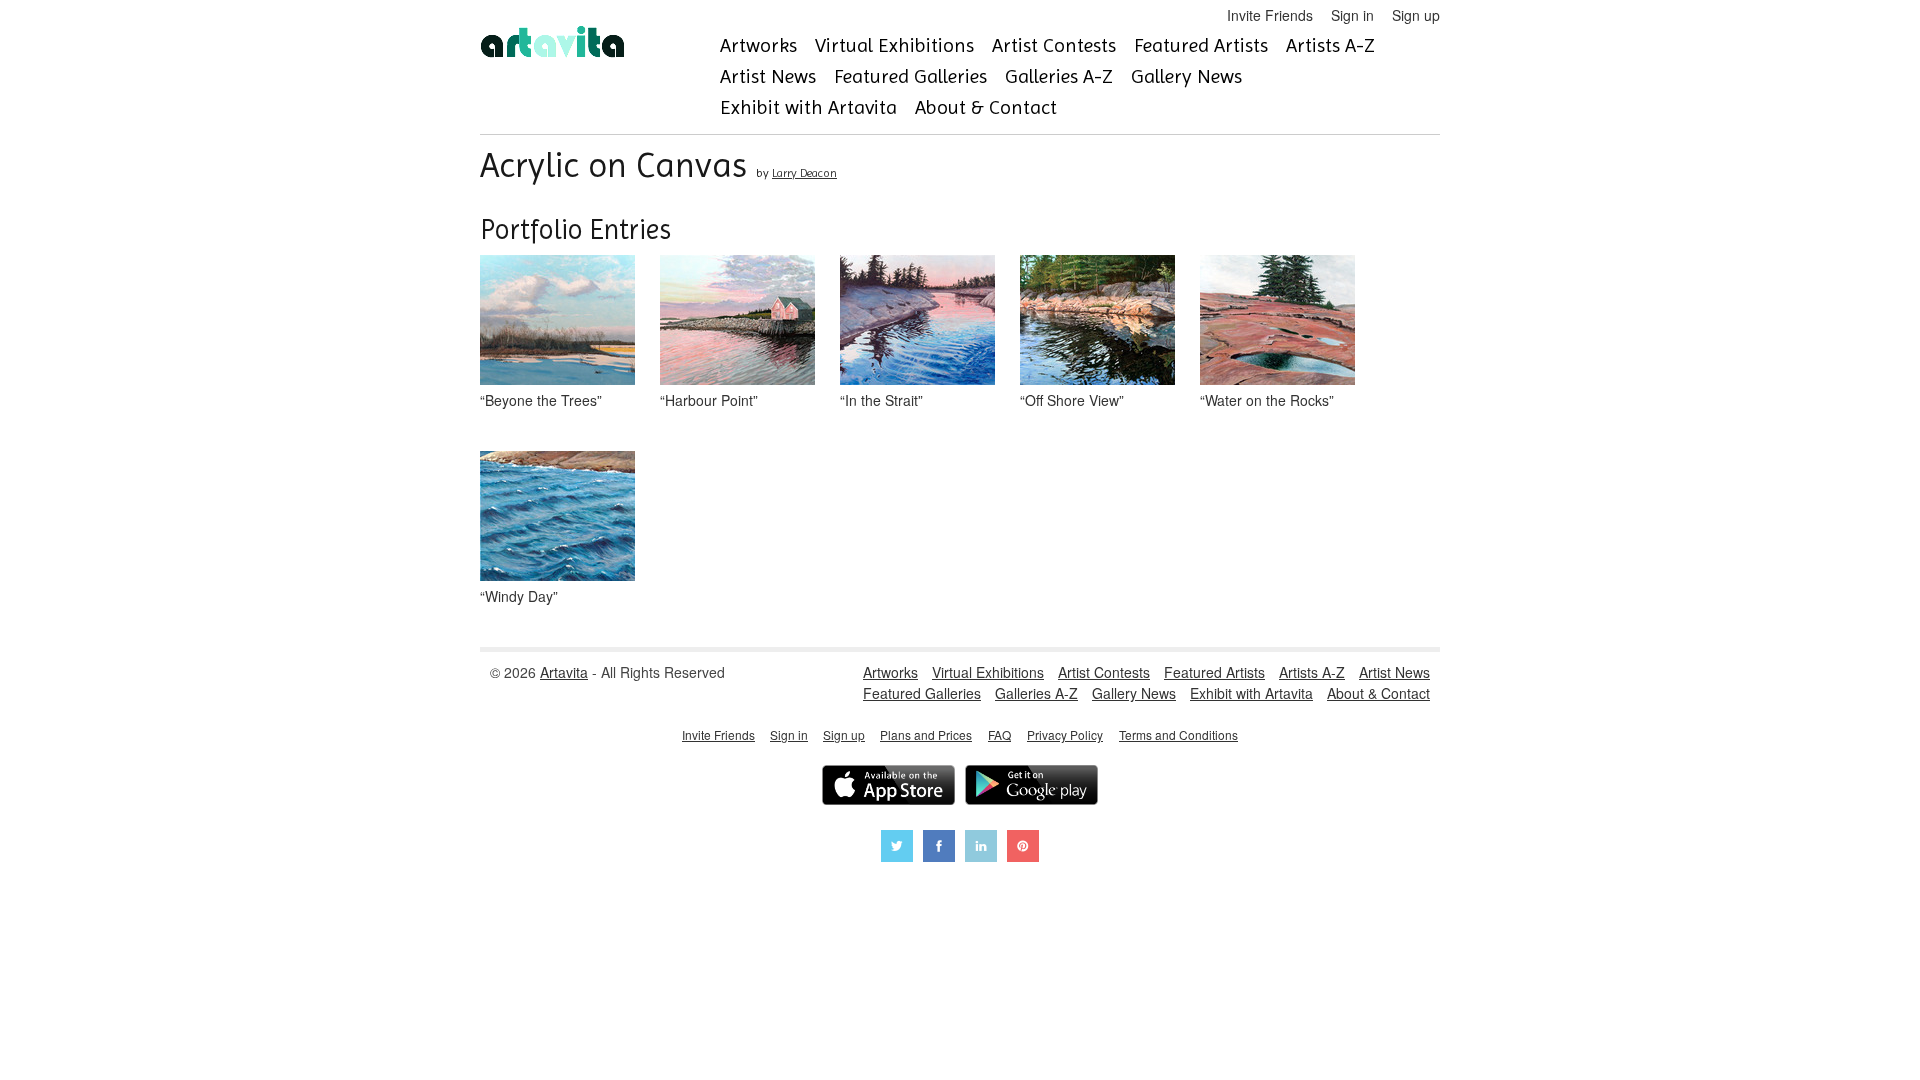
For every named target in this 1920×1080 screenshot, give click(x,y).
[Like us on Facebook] (939, 848)
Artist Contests (1054, 45)
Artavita (564, 672)
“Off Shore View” (1072, 400)
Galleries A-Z (1059, 76)
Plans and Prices (926, 734)
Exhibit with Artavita (808, 107)
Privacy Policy (1065, 734)
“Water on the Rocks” (1267, 400)
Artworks (758, 45)
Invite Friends (1270, 15)
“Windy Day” (519, 596)
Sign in (1352, 15)
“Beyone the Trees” (541, 400)
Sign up (1416, 15)
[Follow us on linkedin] (981, 848)
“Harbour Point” (709, 400)
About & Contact (986, 107)
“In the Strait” (881, 400)
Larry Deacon (804, 173)
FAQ (999, 734)
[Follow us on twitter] (897, 848)
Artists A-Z (1330, 45)
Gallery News (1186, 76)
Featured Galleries (910, 76)
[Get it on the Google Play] (1031, 787)
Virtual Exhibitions (894, 45)
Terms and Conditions (1178, 734)
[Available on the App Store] (888, 787)
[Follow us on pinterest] (1023, 848)
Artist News (768, 76)
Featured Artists (1201, 45)
